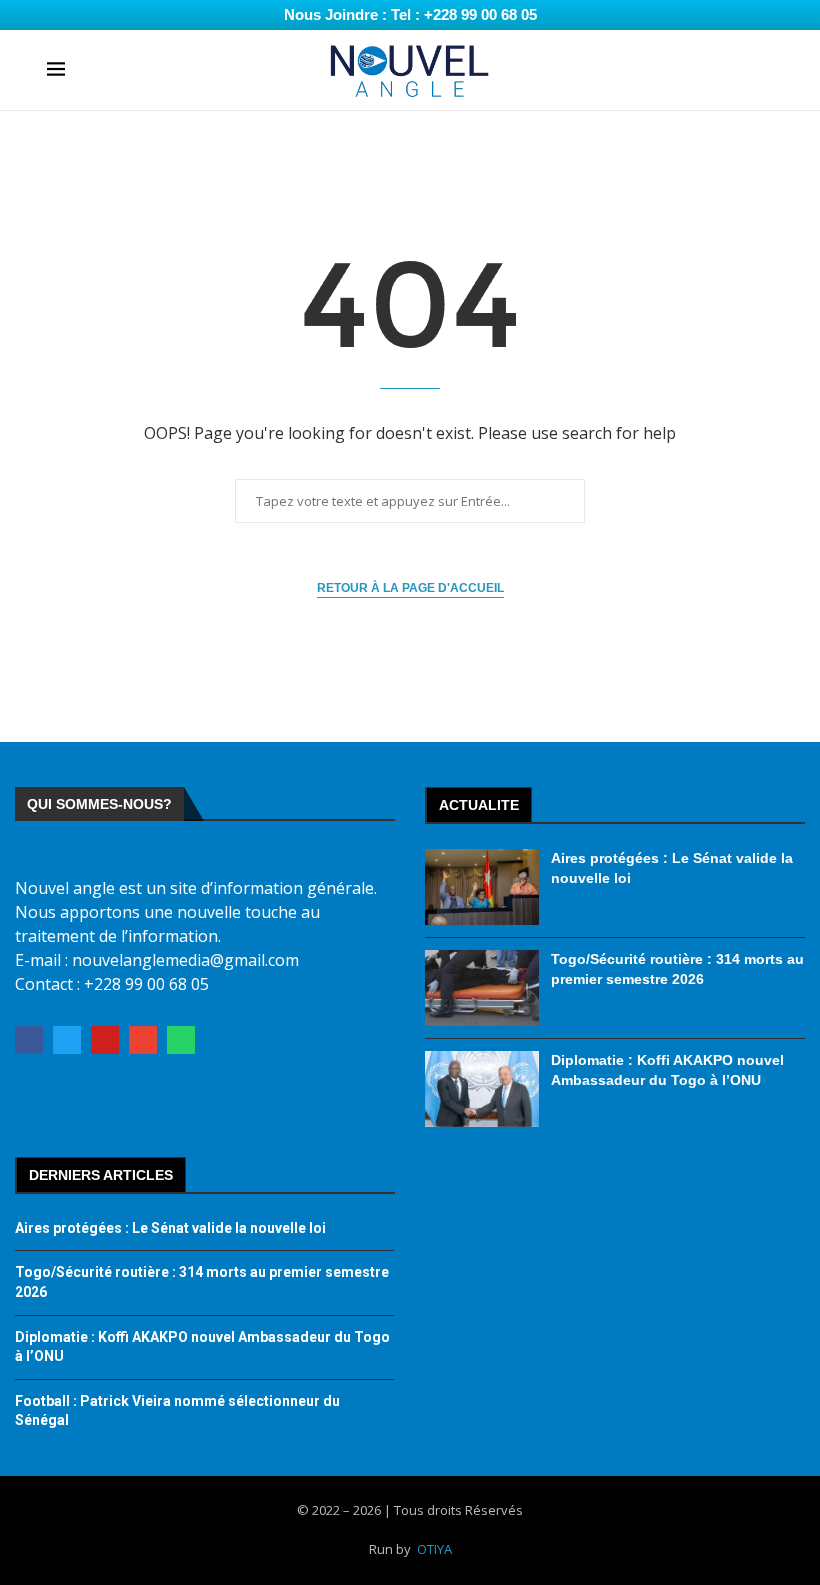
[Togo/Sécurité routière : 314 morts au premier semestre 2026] (482, 988)
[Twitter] (67, 1040)
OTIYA (434, 1549)
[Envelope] (143, 1040)
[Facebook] (29, 1040)
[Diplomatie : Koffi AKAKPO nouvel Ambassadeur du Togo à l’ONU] (482, 1089)
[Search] (763, 70)
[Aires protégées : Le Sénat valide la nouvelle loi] (482, 887)
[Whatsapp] (181, 1040)
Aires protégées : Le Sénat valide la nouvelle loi (170, 1228)
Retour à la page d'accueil (410, 588)
